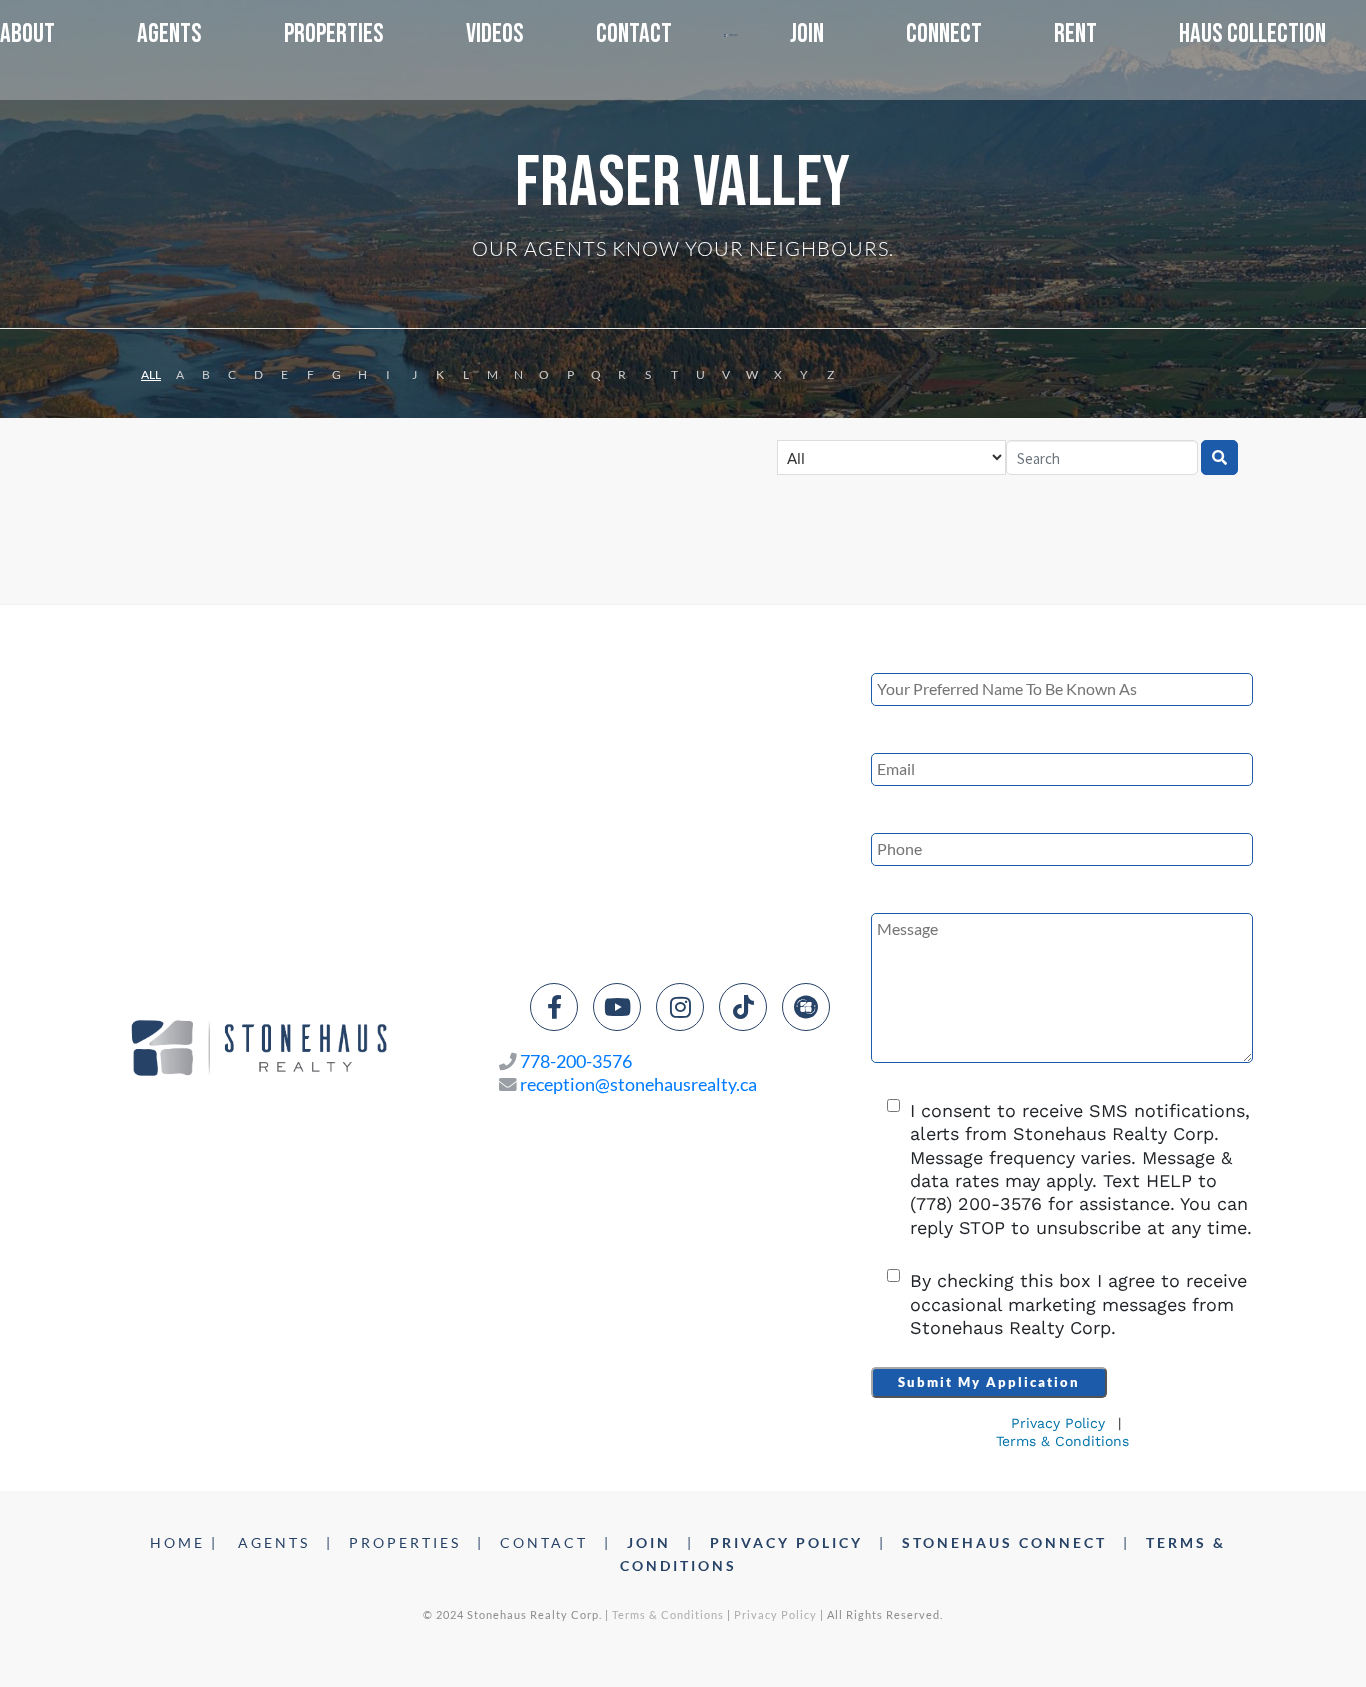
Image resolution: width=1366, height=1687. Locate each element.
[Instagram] (680, 1007)
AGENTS (274, 1542)
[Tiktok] (743, 1007)
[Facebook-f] (554, 1007)
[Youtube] (617, 1007)
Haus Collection (1252, 34)
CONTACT (544, 1542)
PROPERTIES (405, 1542)
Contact (634, 34)
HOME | (184, 1542)
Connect (944, 34)
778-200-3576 (576, 1061)
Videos (495, 34)
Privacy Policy (1058, 1423)
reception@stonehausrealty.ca (638, 1084)
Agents (169, 34)
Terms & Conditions (1062, 1441)
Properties (334, 34)
